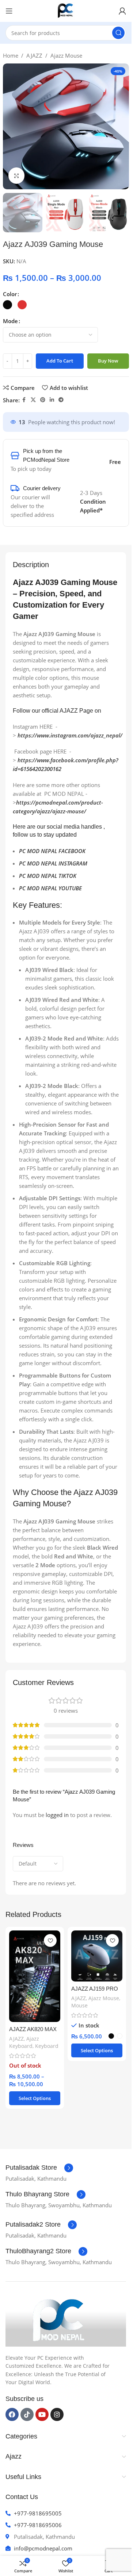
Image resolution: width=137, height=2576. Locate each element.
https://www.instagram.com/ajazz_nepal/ (70, 735)
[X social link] (33, 400)
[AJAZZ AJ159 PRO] (97, 1956)
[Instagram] (57, 2414)
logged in (57, 1815)
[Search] (118, 33)
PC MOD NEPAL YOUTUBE (50, 888)
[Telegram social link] (61, 400)
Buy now (108, 361)
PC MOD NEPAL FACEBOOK (52, 851)
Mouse (79, 2005)
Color (10, 294)
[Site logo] (66, 10)
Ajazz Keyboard (24, 2042)
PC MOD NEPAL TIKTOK (48, 876)
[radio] (7, 305)
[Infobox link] (39, 2168)
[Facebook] (12, 2414)
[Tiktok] (27, 2414)
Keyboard (47, 2046)
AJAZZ (34, 55)
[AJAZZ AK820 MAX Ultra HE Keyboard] (35, 1976)
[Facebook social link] (24, 400)
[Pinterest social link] (43, 400)
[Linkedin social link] (52, 400)
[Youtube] (42, 2414)
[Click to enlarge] (17, 176)
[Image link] (60, 2321)
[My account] (122, 11)
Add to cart (60, 361)
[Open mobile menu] (9, 11)
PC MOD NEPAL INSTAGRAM (53, 863)
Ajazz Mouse (66, 55)
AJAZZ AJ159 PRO (95, 1989)
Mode (10, 321)
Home (11, 55)
